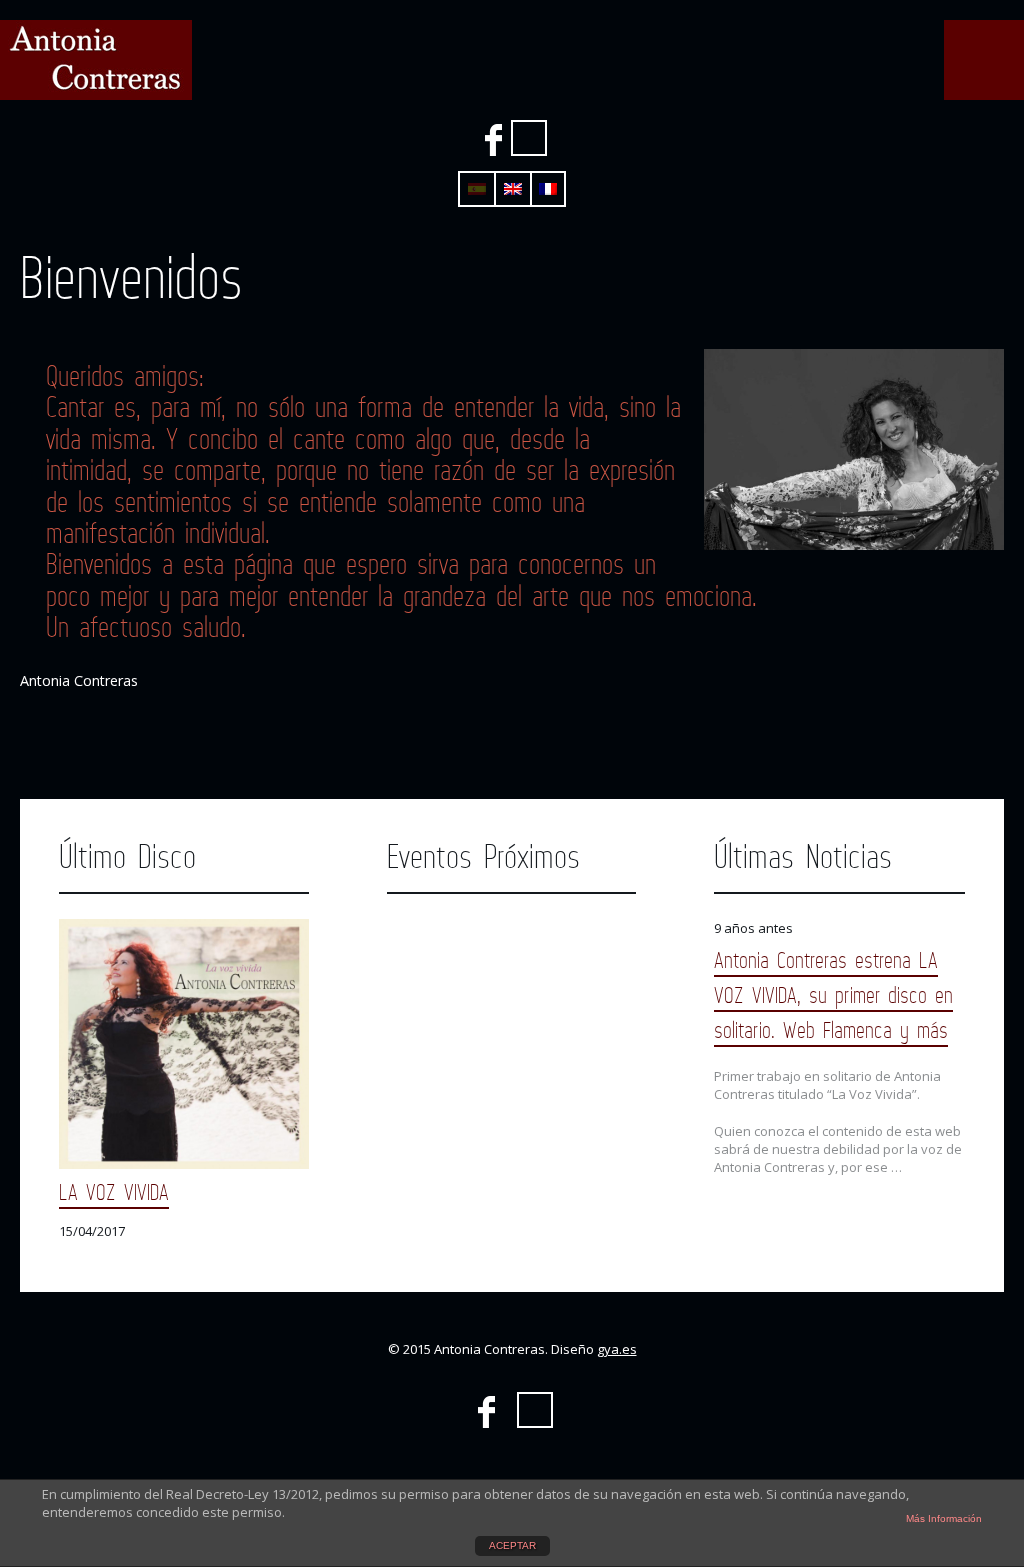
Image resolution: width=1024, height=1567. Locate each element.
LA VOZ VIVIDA (114, 1191)
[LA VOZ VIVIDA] (184, 1044)
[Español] (477, 189)
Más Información (944, 1518)
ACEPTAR (512, 1545)
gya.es (617, 1349)
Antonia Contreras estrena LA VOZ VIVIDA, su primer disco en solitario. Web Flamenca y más (833, 994)
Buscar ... (529, 138)
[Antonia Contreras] (96, 60)
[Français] (548, 189)
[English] (513, 189)
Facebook (493, 140)
